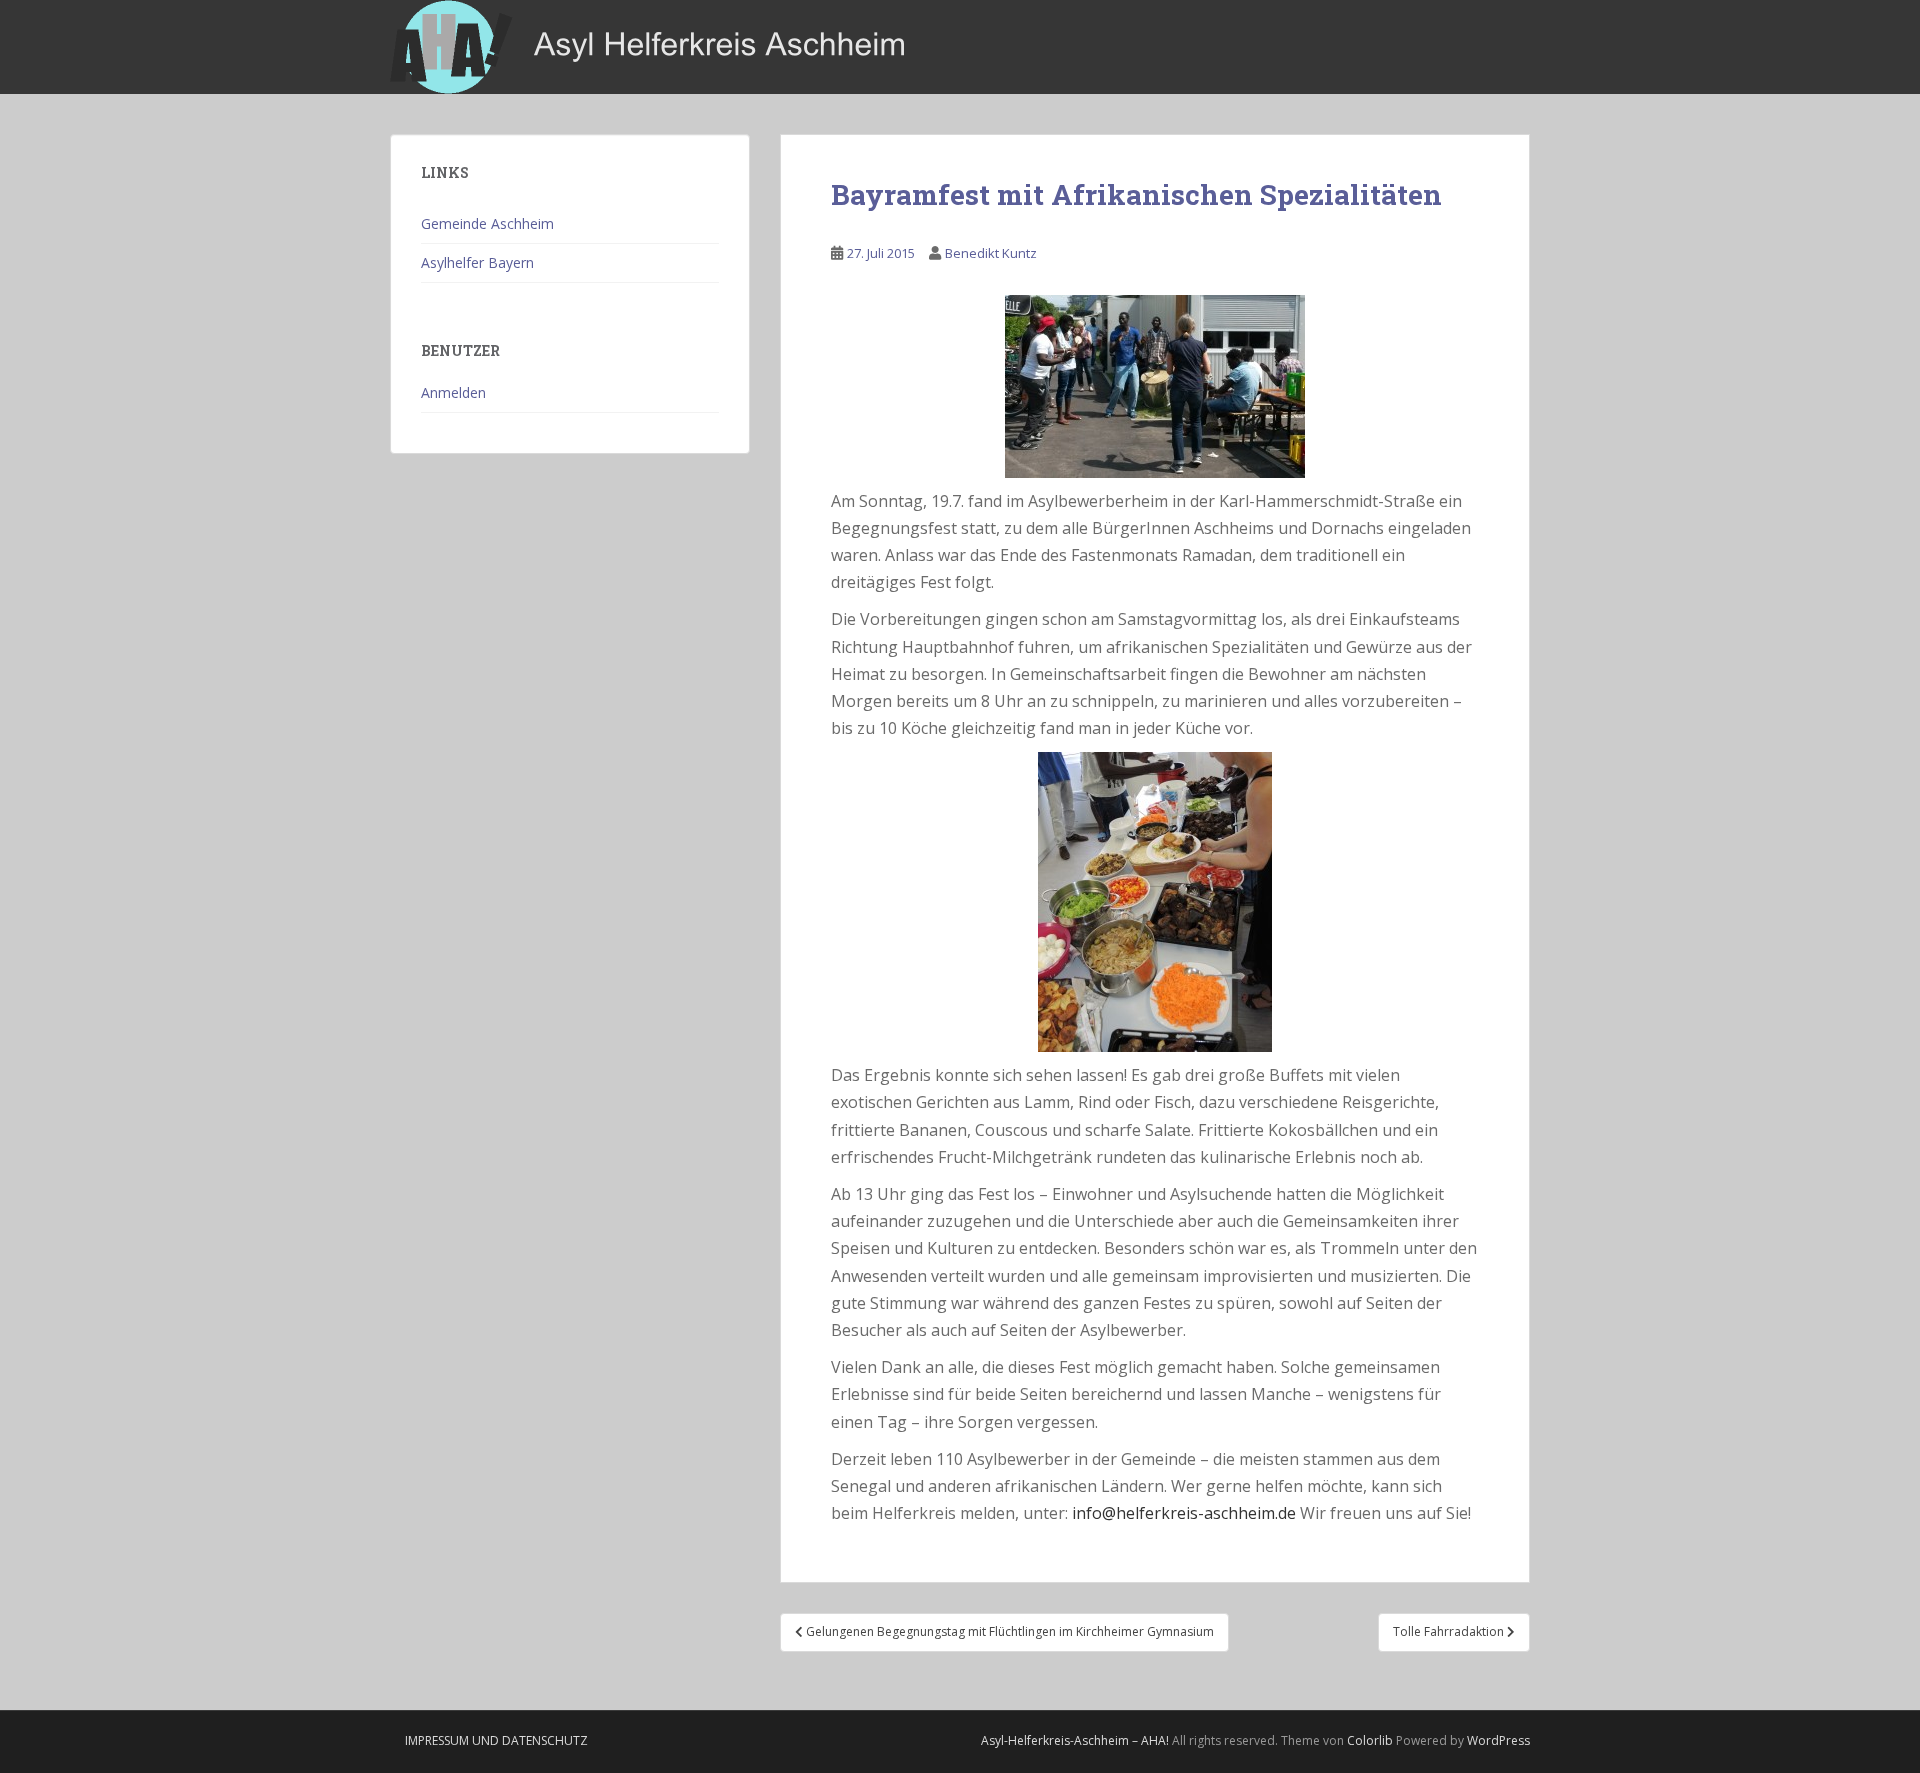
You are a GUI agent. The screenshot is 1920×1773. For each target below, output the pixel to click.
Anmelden (453, 392)
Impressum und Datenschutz (496, 1740)
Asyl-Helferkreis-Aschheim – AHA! (1075, 1740)
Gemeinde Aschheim (487, 223)
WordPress (1498, 1740)
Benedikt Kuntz (991, 253)
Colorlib (1370, 1740)
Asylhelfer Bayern (477, 262)
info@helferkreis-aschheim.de (1184, 1513)
